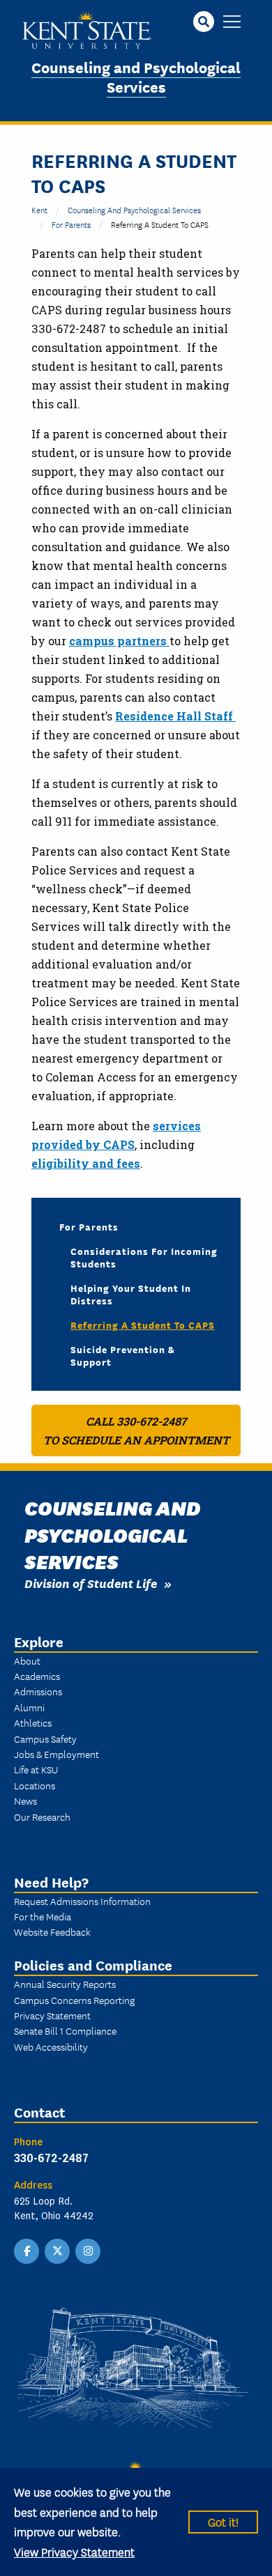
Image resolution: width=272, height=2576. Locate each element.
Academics (37, 1676)
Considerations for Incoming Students (144, 1257)
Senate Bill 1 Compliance (65, 2030)
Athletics (33, 1722)
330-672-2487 (51, 2158)
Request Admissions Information (82, 1901)
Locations (35, 1785)
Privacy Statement (52, 2015)
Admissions (38, 1691)
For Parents (71, 224)
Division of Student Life (91, 1583)
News (25, 1800)
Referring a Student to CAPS (143, 1325)
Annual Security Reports (65, 1984)
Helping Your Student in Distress (131, 1294)
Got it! (223, 2521)
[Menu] (232, 23)
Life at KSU (36, 1769)
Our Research (42, 1817)
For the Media (43, 1916)
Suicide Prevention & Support (123, 1355)
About (27, 1660)
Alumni (29, 1707)
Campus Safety (45, 1738)
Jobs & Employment (56, 1754)
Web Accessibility (51, 2046)
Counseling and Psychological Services (136, 77)
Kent (39, 209)
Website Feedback (52, 1931)
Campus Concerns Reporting (74, 2000)
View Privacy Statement (74, 2551)
